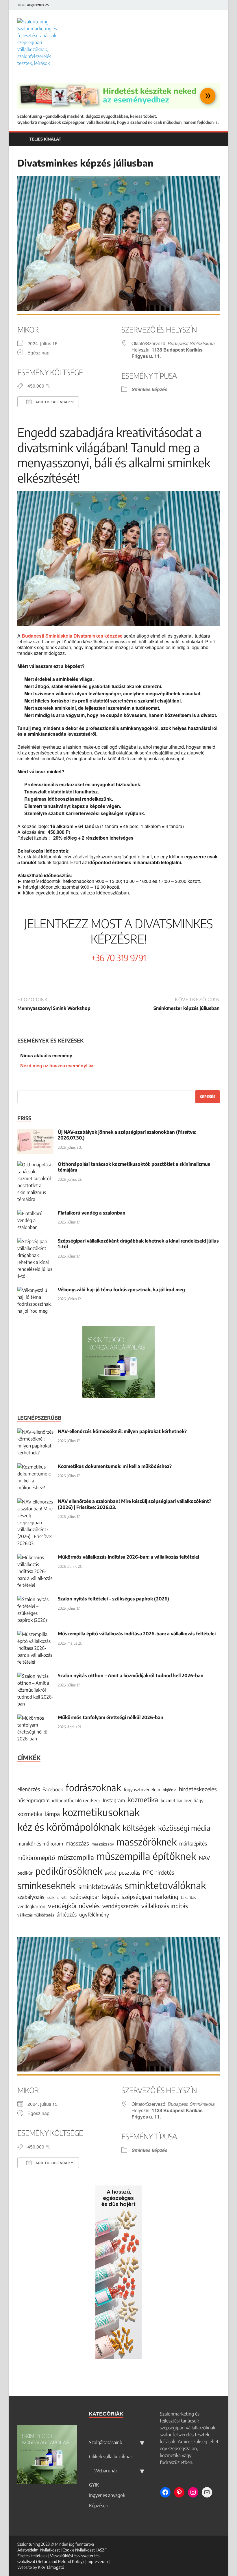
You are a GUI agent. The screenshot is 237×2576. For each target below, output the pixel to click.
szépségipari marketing (150, 1897)
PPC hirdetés (159, 1872)
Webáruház (105, 2471)
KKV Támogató (51, 2567)
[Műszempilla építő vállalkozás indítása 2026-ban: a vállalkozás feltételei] (35, 1634)
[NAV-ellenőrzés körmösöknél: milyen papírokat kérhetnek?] (35, 1432)
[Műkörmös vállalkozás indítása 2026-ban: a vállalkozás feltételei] (35, 1557)
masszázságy (103, 1844)
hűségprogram (33, 1800)
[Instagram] (218, 5)
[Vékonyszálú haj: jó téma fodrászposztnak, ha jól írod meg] (35, 1290)
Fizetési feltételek (32, 2556)
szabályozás (31, 1897)
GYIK (94, 2485)
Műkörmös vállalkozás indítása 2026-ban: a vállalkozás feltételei (128, 1557)
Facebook (53, 1789)
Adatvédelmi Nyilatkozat (39, 2550)
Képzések (98, 2506)
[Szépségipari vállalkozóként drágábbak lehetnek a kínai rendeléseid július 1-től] (35, 1241)
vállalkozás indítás (165, 1906)
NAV (204, 1858)
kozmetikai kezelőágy (182, 1800)
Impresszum (97, 2561)
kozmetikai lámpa (39, 1814)
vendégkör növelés (74, 1906)
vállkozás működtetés (36, 1915)
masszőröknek (147, 1842)
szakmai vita (57, 1897)
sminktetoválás (100, 1886)
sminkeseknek (47, 1885)
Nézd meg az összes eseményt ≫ (57, 1065)
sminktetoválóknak (165, 1885)
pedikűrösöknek (69, 1871)
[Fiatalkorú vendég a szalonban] (35, 1213)
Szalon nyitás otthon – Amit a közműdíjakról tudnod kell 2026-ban (131, 1675)
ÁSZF (102, 2550)
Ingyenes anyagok (107, 2495)
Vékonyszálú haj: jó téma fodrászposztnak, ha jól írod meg (121, 1290)
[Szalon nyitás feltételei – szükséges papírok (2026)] (35, 1599)
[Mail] (207, 2492)
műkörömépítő (36, 1857)
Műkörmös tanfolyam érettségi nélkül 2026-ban (111, 1717)
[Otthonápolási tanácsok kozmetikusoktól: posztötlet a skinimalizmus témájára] (35, 1165)
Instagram (114, 1800)
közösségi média (184, 1828)
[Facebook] (204, 5)
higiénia (170, 1790)
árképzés (67, 1914)
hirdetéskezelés (198, 1789)
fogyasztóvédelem (142, 1789)
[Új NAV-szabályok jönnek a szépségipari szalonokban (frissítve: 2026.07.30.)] (35, 1133)
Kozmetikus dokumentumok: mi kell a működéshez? (115, 1466)
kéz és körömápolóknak (69, 1827)
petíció (111, 1873)
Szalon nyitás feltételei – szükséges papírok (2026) (113, 1599)
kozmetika (143, 1799)
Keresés (208, 1097)
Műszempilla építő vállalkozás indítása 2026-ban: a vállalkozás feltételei (137, 1634)
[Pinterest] (211, 5)
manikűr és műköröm (40, 1844)
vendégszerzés (121, 1906)
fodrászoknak (93, 1787)
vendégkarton (31, 1906)
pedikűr (25, 1873)
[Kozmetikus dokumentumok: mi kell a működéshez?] (35, 1467)
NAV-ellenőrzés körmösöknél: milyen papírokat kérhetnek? (122, 1431)
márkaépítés (193, 1843)
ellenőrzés (29, 1789)
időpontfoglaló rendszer (76, 1800)
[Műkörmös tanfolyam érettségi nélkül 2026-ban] (35, 1718)
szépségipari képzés (95, 1897)
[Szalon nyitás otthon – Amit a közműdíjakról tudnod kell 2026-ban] (35, 1676)
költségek (139, 1828)
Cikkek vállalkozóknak (111, 2457)
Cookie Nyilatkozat (79, 2550)
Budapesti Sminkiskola (191, 343)
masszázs (77, 1843)
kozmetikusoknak (101, 1812)
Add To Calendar (52, 402)
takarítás (188, 1897)
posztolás (129, 1872)
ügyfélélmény (94, 1915)
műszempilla (76, 1857)
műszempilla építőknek (146, 1856)
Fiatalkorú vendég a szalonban (92, 1213)
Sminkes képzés (149, 389)
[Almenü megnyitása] (142, 2442)
